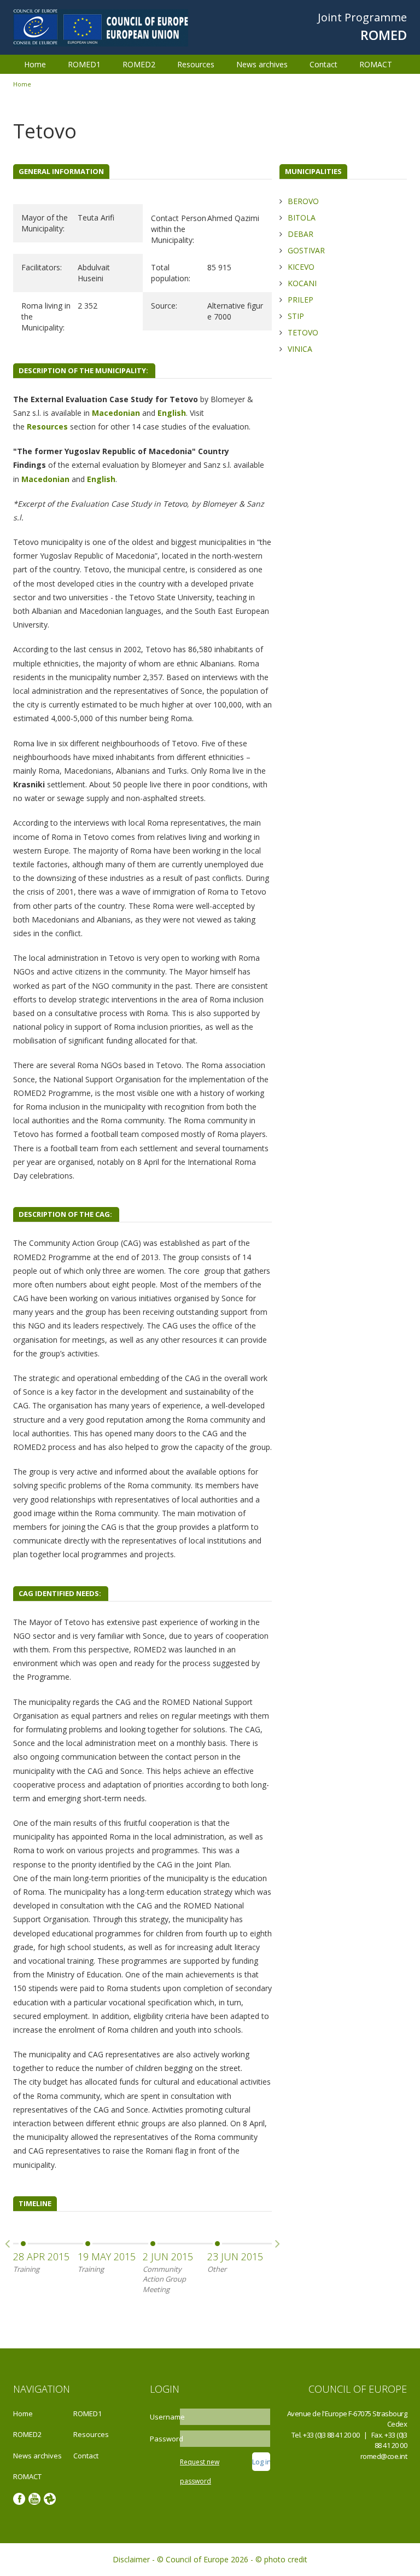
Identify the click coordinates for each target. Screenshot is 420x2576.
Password (164, 2439)
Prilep (301, 300)
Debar (301, 234)
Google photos (50, 2499)
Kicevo (301, 267)
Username (164, 2417)
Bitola (302, 217)
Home (35, 64)
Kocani (302, 283)
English (172, 413)
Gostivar (306, 250)
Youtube (34, 2499)
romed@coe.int (384, 2456)
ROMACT (376, 64)
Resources (196, 64)
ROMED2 (139, 64)
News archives (262, 64)
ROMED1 (84, 64)
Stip (296, 316)
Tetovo (303, 332)
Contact (323, 64)
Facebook (19, 2499)
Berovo (303, 201)
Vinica (300, 349)
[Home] (101, 27)
